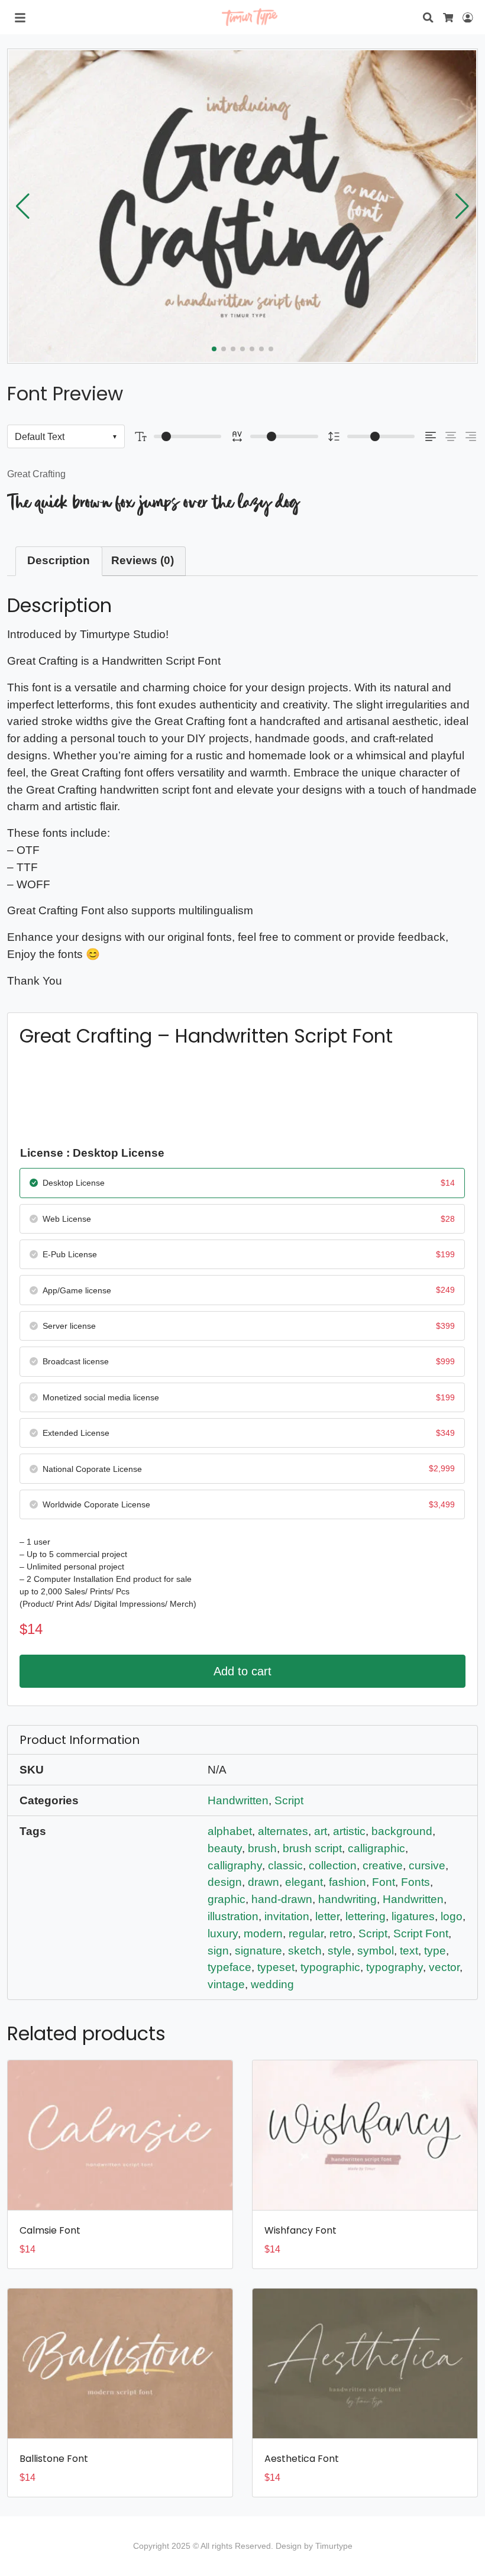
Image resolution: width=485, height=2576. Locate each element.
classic (285, 1865)
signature (258, 1951)
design (225, 1882)
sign (218, 1951)
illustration (233, 1916)
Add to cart (242, 1671)
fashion (347, 1882)
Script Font (421, 1933)
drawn (263, 1882)
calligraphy (235, 1865)
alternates (283, 1831)
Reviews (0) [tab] (143, 560)
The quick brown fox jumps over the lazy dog (153, 502)
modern (263, 1933)
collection (333, 1865)
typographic (330, 1967)
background (402, 1831)
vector (444, 1967)
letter (327, 1916)
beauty (225, 1848)
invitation (287, 1916)
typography (395, 1967)
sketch (305, 1951)
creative (383, 1865)
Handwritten (238, 1800)
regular (306, 1933)
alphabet (230, 1831)
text (409, 1951)
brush (262, 1848)
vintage (226, 1984)
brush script (312, 1848)
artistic (349, 1831)
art (321, 1831)
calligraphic (376, 1848)
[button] (462, 206)
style (339, 1951)
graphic (227, 1899)
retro (341, 1933)
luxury (223, 1933)
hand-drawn (282, 1899)
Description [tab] (59, 560)
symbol (376, 1951)
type (435, 1951)
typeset (276, 1967)
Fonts (416, 1882)
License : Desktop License (92, 1153)
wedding (272, 1984)
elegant (304, 1882)
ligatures (413, 1916)
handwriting (347, 1899)
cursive (427, 1865)
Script (289, 1800)
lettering (366, 1916)
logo (452, 1916)
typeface (229, 1967)
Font (384, 1882)
